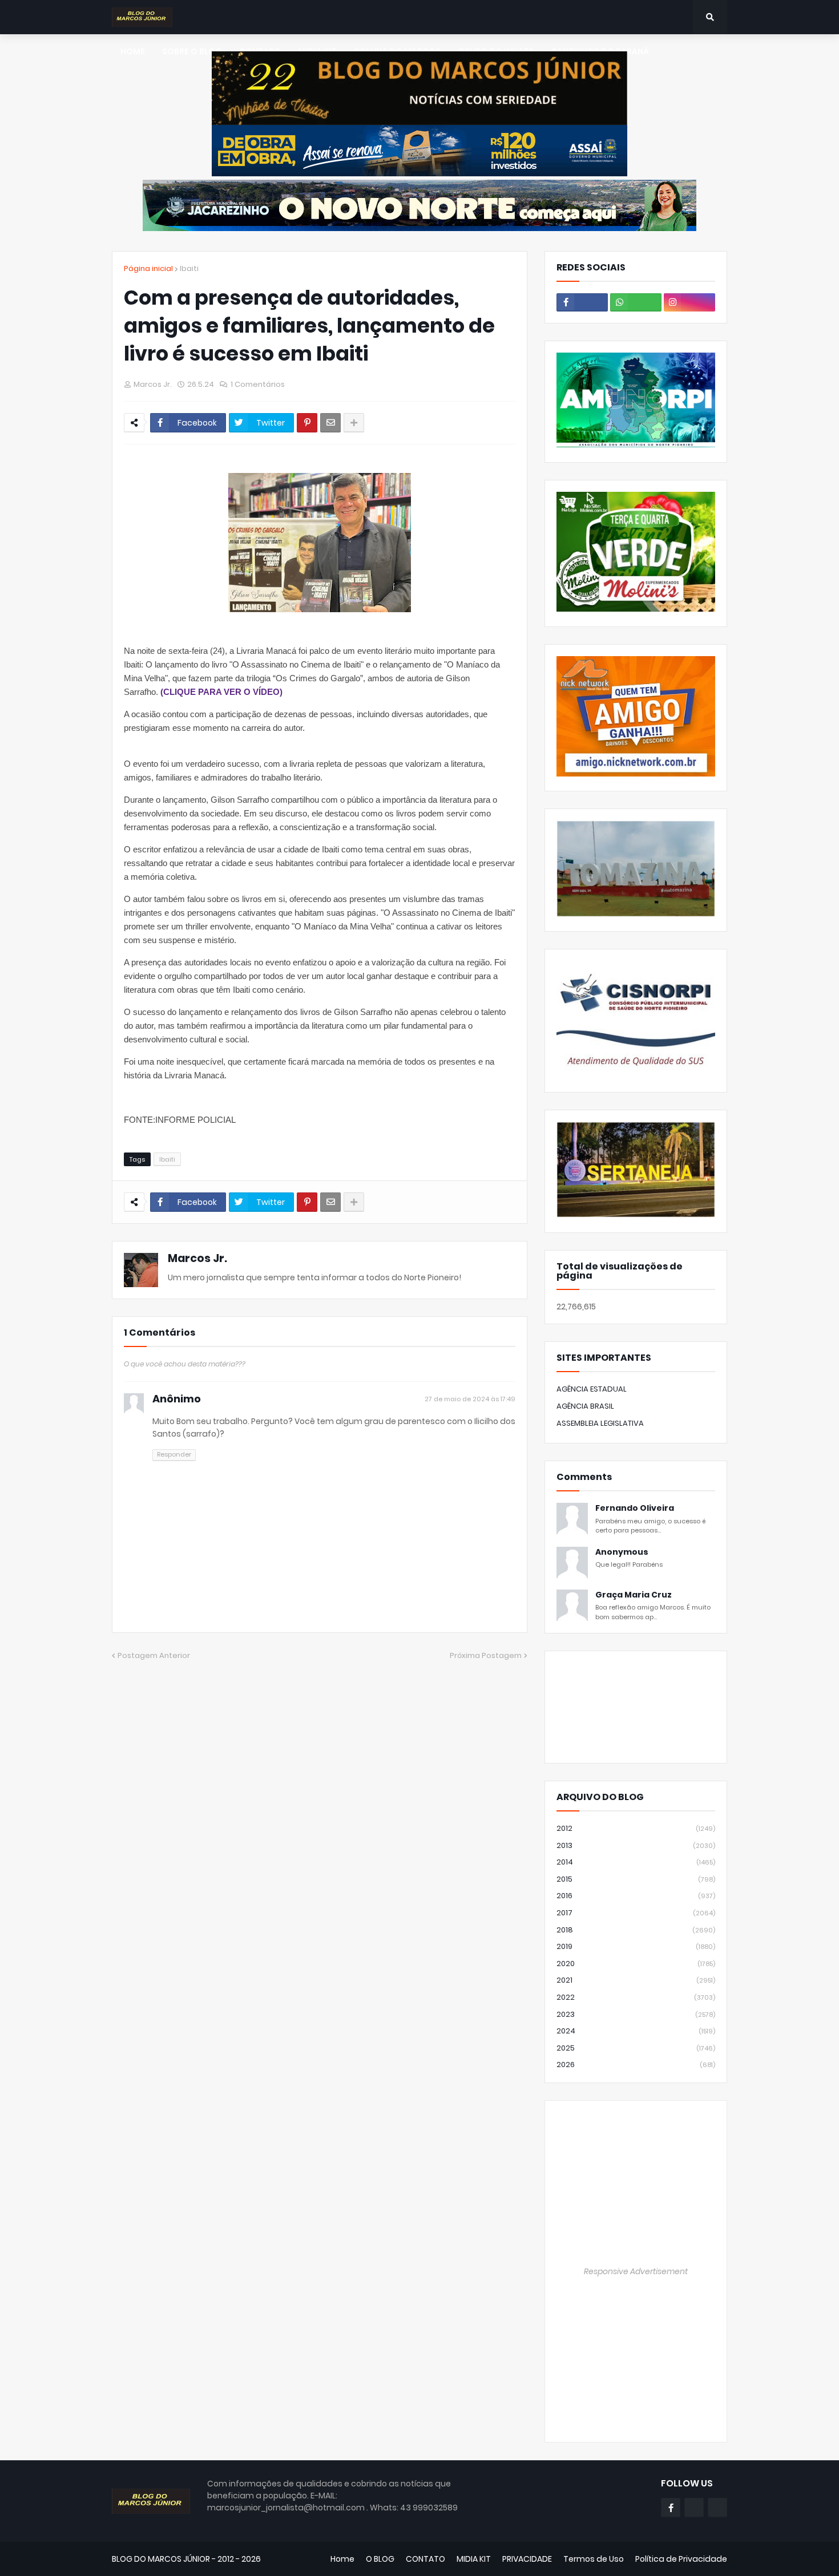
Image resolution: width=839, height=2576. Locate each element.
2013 (636, 1845)
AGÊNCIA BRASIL (585, 1406)
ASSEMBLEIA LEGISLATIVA (600, 1423)
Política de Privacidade (681, 2559)
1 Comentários (258, 384)
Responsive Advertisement (636, 2271)
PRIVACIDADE (527, 2559)
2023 (636, 2014)
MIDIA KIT (474, 2559)
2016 (636, 1896)
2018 (636, 1930)
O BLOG (380, 2559)
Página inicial (148, 268)
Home (342, 2559)
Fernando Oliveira (635, 1508)
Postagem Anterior (154, 1655)
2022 (636, 1997)
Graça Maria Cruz (634, 1595)
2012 (636, 1828)
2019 (636, 1946)
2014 (636, 1862)
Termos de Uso (594, 2559)
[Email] (330, 423)
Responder (174, 1454)
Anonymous (622, 1552)
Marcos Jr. (197, 1258)
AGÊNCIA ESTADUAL (592, 1389)
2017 (636, 1913)
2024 (636, 2031)
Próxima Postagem (486, 1655)
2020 (636, 1964)
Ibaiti (189, 268)
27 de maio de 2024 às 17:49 (470, 1399)
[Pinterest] (307, 423)
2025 (636, 2048)
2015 (636, 1879)
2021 (636, 1980)
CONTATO (425, 2559)
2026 (636, 2065)
